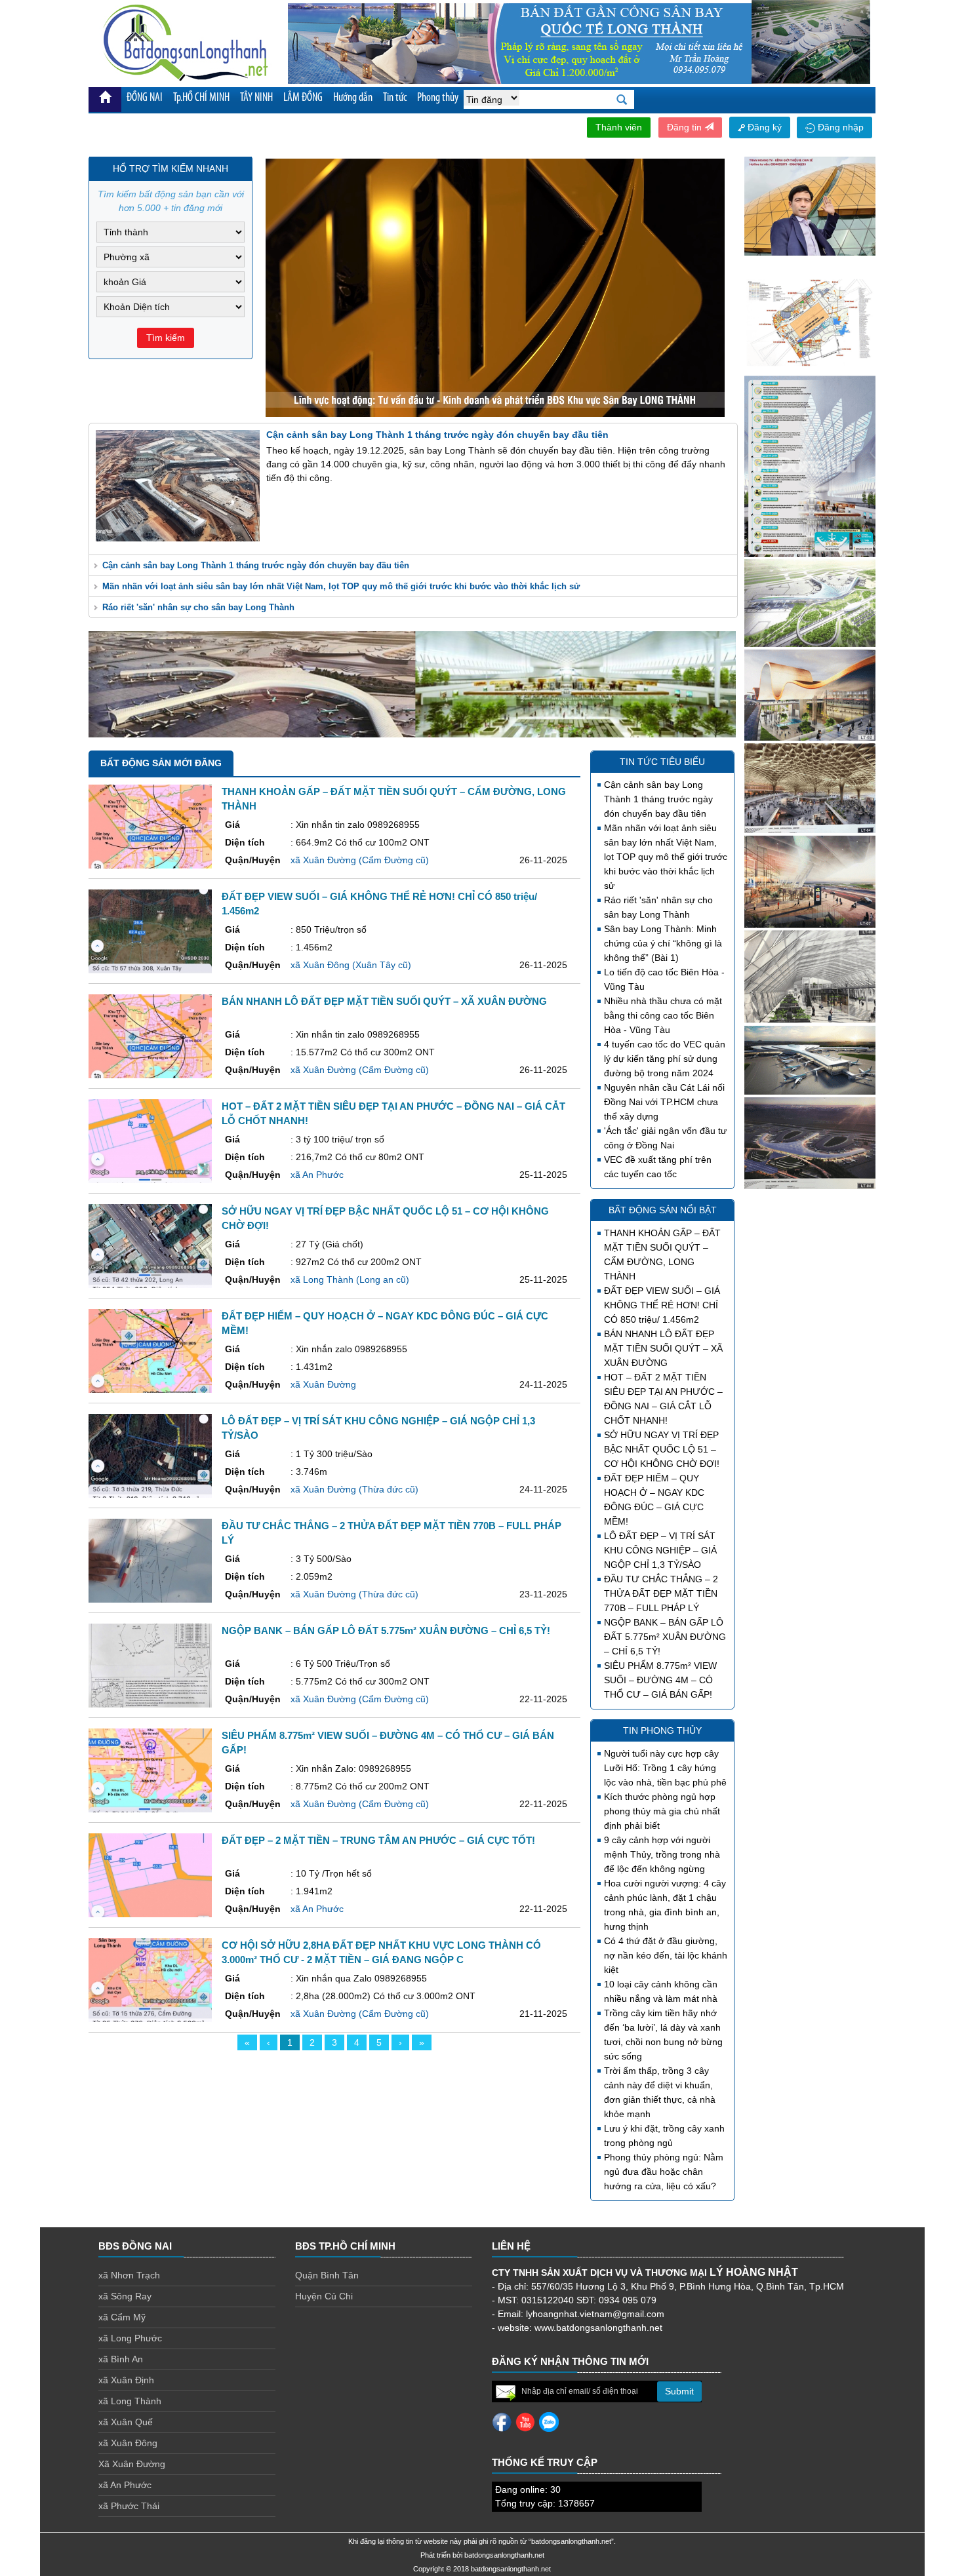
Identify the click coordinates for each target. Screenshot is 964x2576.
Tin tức (395, 98)
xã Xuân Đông (128, 2443)
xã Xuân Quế (126, 2422)
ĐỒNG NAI (145, 98)
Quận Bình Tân (327, 2275)
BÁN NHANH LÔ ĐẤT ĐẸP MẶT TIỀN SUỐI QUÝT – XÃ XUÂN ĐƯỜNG (663, 1348)
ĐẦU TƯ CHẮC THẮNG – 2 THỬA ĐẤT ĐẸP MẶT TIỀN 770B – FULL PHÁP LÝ (661, 1593)
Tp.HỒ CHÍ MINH (201, 98)
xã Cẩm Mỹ (122, 2317)
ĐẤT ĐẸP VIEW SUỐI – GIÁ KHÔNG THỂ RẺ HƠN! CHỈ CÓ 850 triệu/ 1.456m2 (662, 1305)
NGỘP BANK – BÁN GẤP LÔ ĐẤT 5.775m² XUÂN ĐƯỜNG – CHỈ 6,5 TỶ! (665, 1637)
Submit (679, 2391)
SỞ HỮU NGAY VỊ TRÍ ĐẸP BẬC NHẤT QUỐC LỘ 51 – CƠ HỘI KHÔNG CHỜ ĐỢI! (662, 1449)
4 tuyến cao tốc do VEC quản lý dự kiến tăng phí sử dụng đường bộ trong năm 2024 (665, 1059)
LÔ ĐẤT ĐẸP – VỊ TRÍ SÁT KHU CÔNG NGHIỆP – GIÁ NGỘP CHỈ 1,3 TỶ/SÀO (660, 1550)
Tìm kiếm (166, 338)
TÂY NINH (256, 98)
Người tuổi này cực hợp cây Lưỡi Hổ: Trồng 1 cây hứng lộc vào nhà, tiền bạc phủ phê (665, 1768)
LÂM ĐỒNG (303, 98)
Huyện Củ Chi (324, 2296)
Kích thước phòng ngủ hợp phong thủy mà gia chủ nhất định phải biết (662, 1811)
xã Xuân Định (126, 2380)
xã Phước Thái (129, 2506)
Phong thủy (438, 98)
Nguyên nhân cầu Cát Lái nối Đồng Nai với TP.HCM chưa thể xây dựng (664, 1102)
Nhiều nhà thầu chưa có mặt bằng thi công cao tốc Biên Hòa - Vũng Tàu (663, 1015)
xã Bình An (121, 2359)
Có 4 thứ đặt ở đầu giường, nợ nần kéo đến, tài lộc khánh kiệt (666, 1955)
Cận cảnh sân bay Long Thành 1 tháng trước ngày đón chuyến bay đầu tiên (256, 565)
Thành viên (619, 127)
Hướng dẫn (353, 98)
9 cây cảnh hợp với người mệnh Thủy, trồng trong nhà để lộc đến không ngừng (662, 1854)
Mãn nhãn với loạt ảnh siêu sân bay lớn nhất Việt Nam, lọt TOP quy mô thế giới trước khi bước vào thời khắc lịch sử (341, 586)
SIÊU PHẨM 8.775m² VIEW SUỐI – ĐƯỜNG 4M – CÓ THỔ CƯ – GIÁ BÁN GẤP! (660, 1680)
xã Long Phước (130, 2338)
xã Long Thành (130, 2401)
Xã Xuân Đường (132, 2464)
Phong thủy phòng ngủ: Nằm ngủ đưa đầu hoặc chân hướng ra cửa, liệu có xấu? (664, 2172)
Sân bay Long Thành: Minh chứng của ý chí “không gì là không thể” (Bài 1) (663, 943)
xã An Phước (125, 2485)
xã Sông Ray (125, 2296)
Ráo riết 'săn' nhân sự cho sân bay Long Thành (198, 607)
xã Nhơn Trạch (129, 2275)
